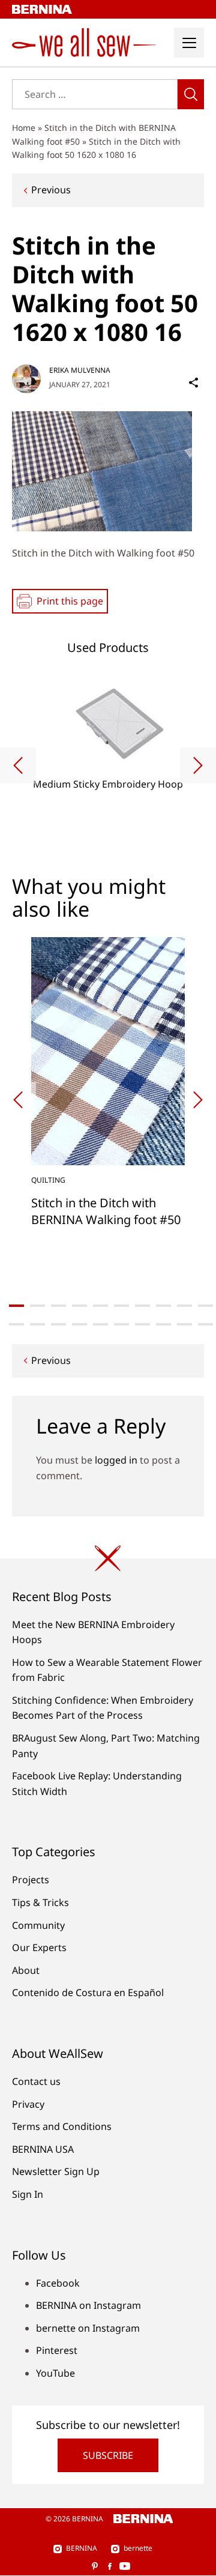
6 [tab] (121, 1306)
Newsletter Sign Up (56, 2171)
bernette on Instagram (88, 2328)
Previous (51, 190)
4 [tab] (79, 1306)
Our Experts (39, 1947)
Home (24, 128)
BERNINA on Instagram (88, 2305)
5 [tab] (100, 1306)
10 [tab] (205, 1306)
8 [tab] (163, 1306)
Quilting (48, 1180)
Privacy (28, 2104)
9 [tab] (184, 1306)
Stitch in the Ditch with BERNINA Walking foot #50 (106, 1211)
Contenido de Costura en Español (88, 1992)
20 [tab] (205, 1324)
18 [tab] (163, 1324)
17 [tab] (142, 1324)
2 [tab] (37, 1306)
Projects (31, 1880)
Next (198, 765)
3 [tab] (58, 1306)
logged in (116, 1460)
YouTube (55, 2373)
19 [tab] (184, 1324)
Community (38, 1925)
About (26, 1970)
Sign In (28, 2194)
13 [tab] (58, 1324)
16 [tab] (121, 1324)
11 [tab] (16, 1324)
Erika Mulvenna (80, 370)
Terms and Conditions (62, 2126)
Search (191, 94)
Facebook (58, 2283)
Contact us (36, 2081)
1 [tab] (16, 1306)
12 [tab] (37, 1324)
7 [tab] (142, 1306)
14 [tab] (79, 1324)
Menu (189, 43)
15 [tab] (100, 1324)
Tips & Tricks (40, 1902)
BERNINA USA (43, 2149)
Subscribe (108, 2455)
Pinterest (57, 2350)
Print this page (70, 601)
